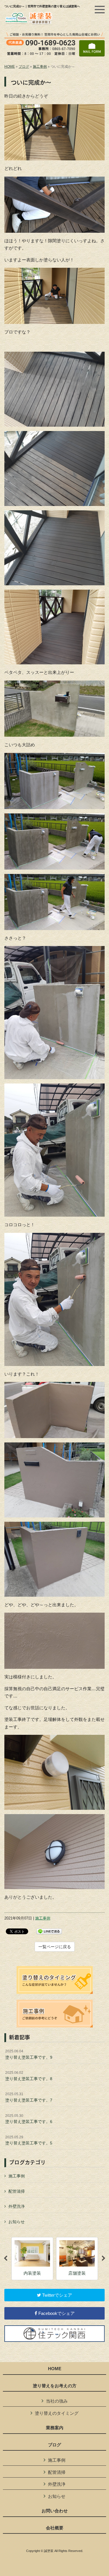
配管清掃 (17, 2191)
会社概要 (55, 2528)
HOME (10, 67)
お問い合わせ (55, 2511)
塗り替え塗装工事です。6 (29, 2119)
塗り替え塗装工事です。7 (29, 2097)
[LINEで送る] (49, 1931)
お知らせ (17, 2222)
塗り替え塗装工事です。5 (29, 2140)
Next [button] (103, 2258)
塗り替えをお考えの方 (55, 2386)
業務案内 (55, 2428)
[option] (32, 2259)
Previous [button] (6, 2258)
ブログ (24, 67)
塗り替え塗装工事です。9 (29, 2054)
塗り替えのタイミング (57, 2413)
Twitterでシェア (57, 2295)
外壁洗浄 (17, 2206)
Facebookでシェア (56, 2313)
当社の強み (57, 2401)
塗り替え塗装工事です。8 (29, 2076)
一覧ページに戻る (55, 1947)
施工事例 (40, 67)
